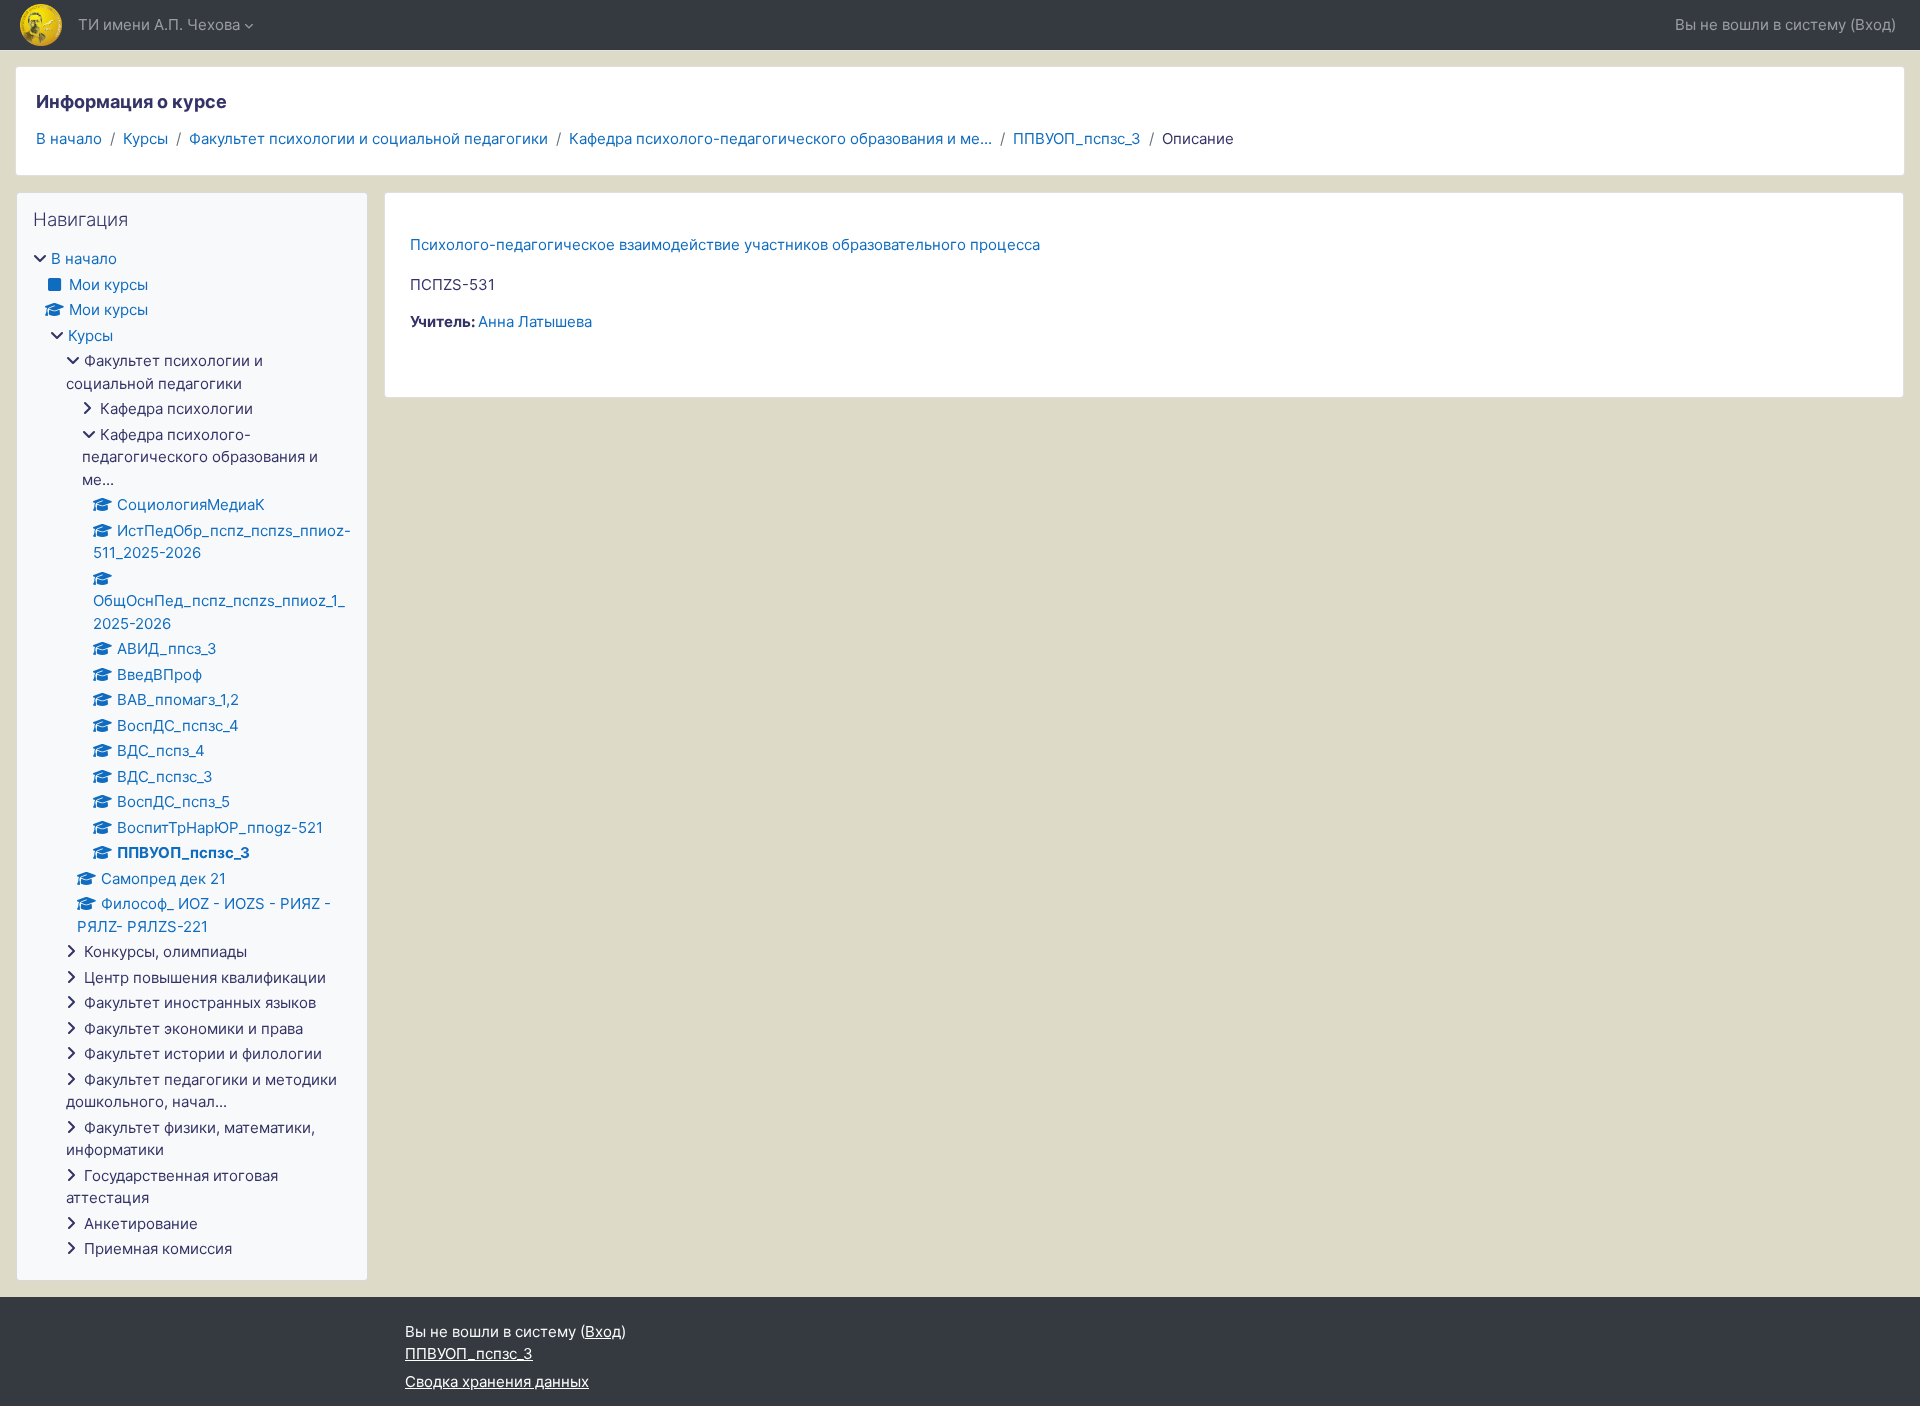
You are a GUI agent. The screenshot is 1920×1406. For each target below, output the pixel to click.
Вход (1873, 24)
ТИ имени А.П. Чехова (159, 24)
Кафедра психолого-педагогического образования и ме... (780, 138)
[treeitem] (192, 754)
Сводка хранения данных (497, 1381)
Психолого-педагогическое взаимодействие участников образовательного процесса (725, 244)
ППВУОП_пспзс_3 (1077, 138)
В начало (69, 138)
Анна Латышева (535, 321)
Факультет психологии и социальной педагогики (368, 138)
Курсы (145, 138)
